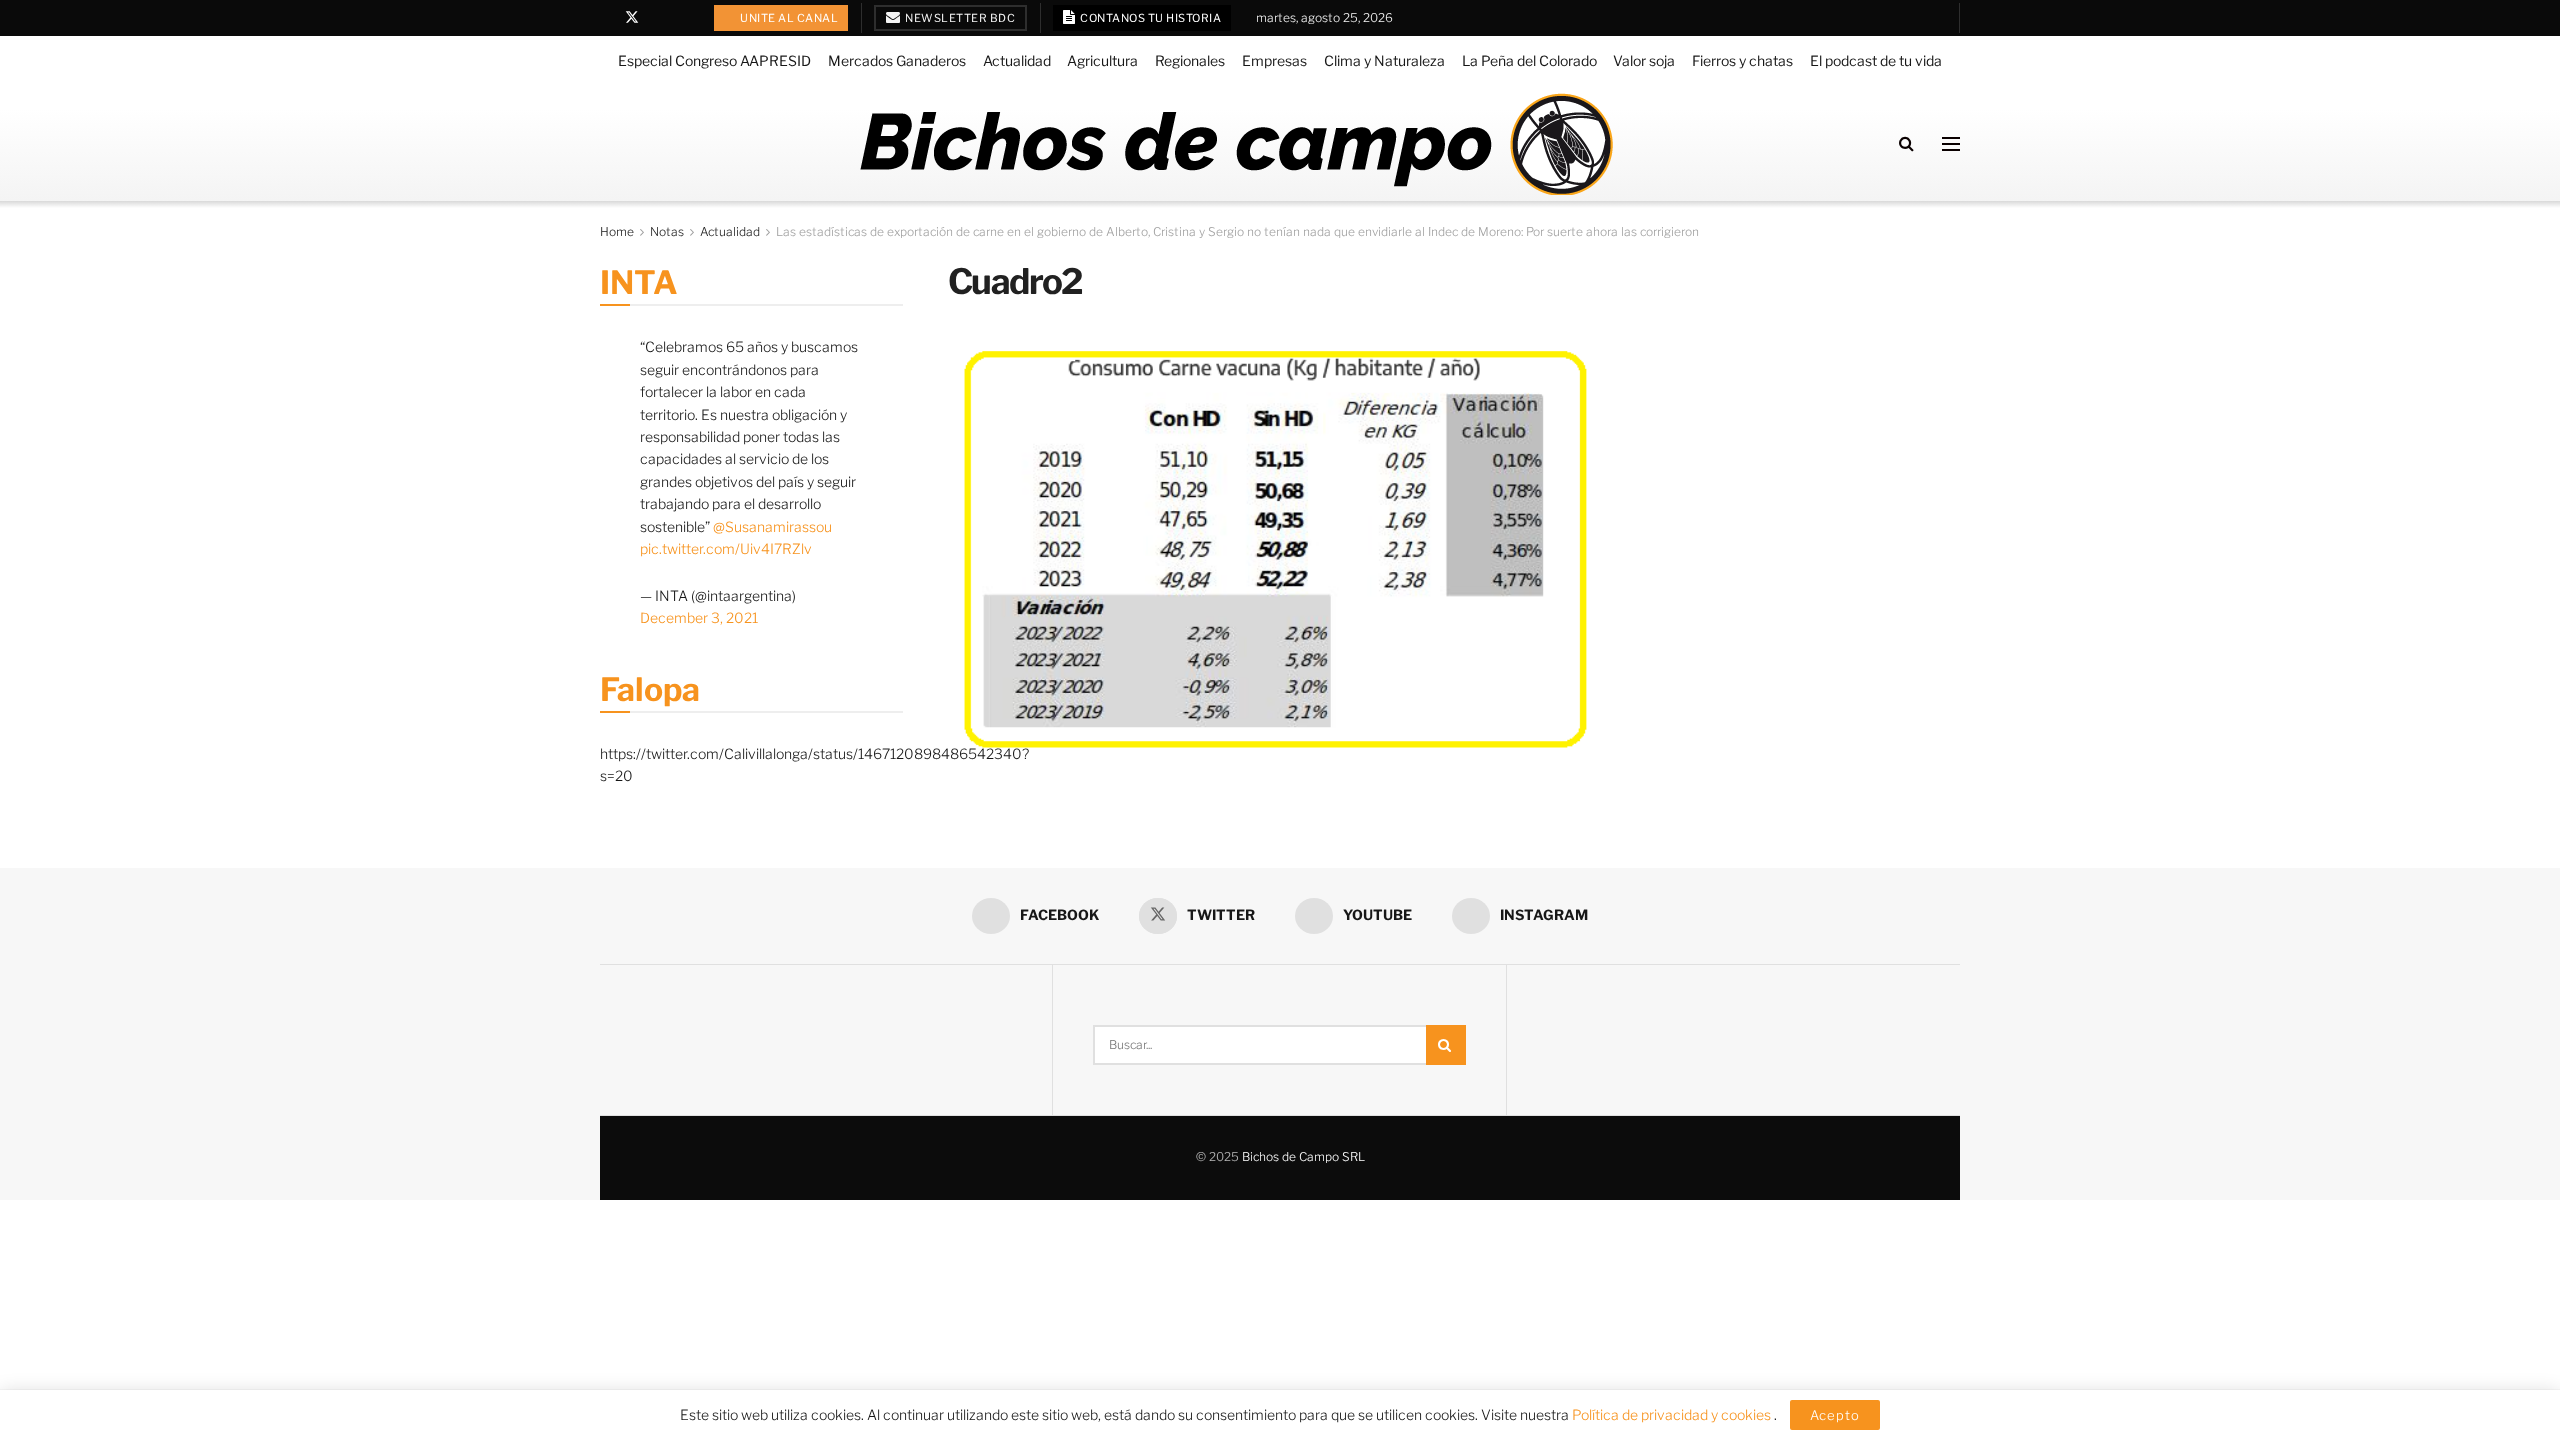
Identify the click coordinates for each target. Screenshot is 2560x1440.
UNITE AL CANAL (788, 18)
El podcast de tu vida (1876, 60)
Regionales (1190, 60)
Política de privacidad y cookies (1673, 1414)
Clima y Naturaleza (1384, 60)
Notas (667, 231)
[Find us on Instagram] (683, 18)
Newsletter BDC (959, 18)
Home (617, 231)
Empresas (1274, 60)
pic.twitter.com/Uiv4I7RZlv (726, 548)
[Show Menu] (1951, 144)
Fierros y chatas (1742, 60)
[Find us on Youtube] (658, 18)
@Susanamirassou (772, 526)
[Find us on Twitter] (632, 18)
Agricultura (1102, 60)
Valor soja (1644, 60)
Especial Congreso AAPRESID (714, 60)
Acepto (1835, 1415)
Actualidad (1017, 60)
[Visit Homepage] (1235, 144)
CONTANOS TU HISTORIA (1150, 18)
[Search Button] (1906, 143)
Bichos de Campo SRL (1303, 1156)
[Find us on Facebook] (605, 18)
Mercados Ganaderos (897, 60)
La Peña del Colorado (1529, 60)
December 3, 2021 (699, 617)
